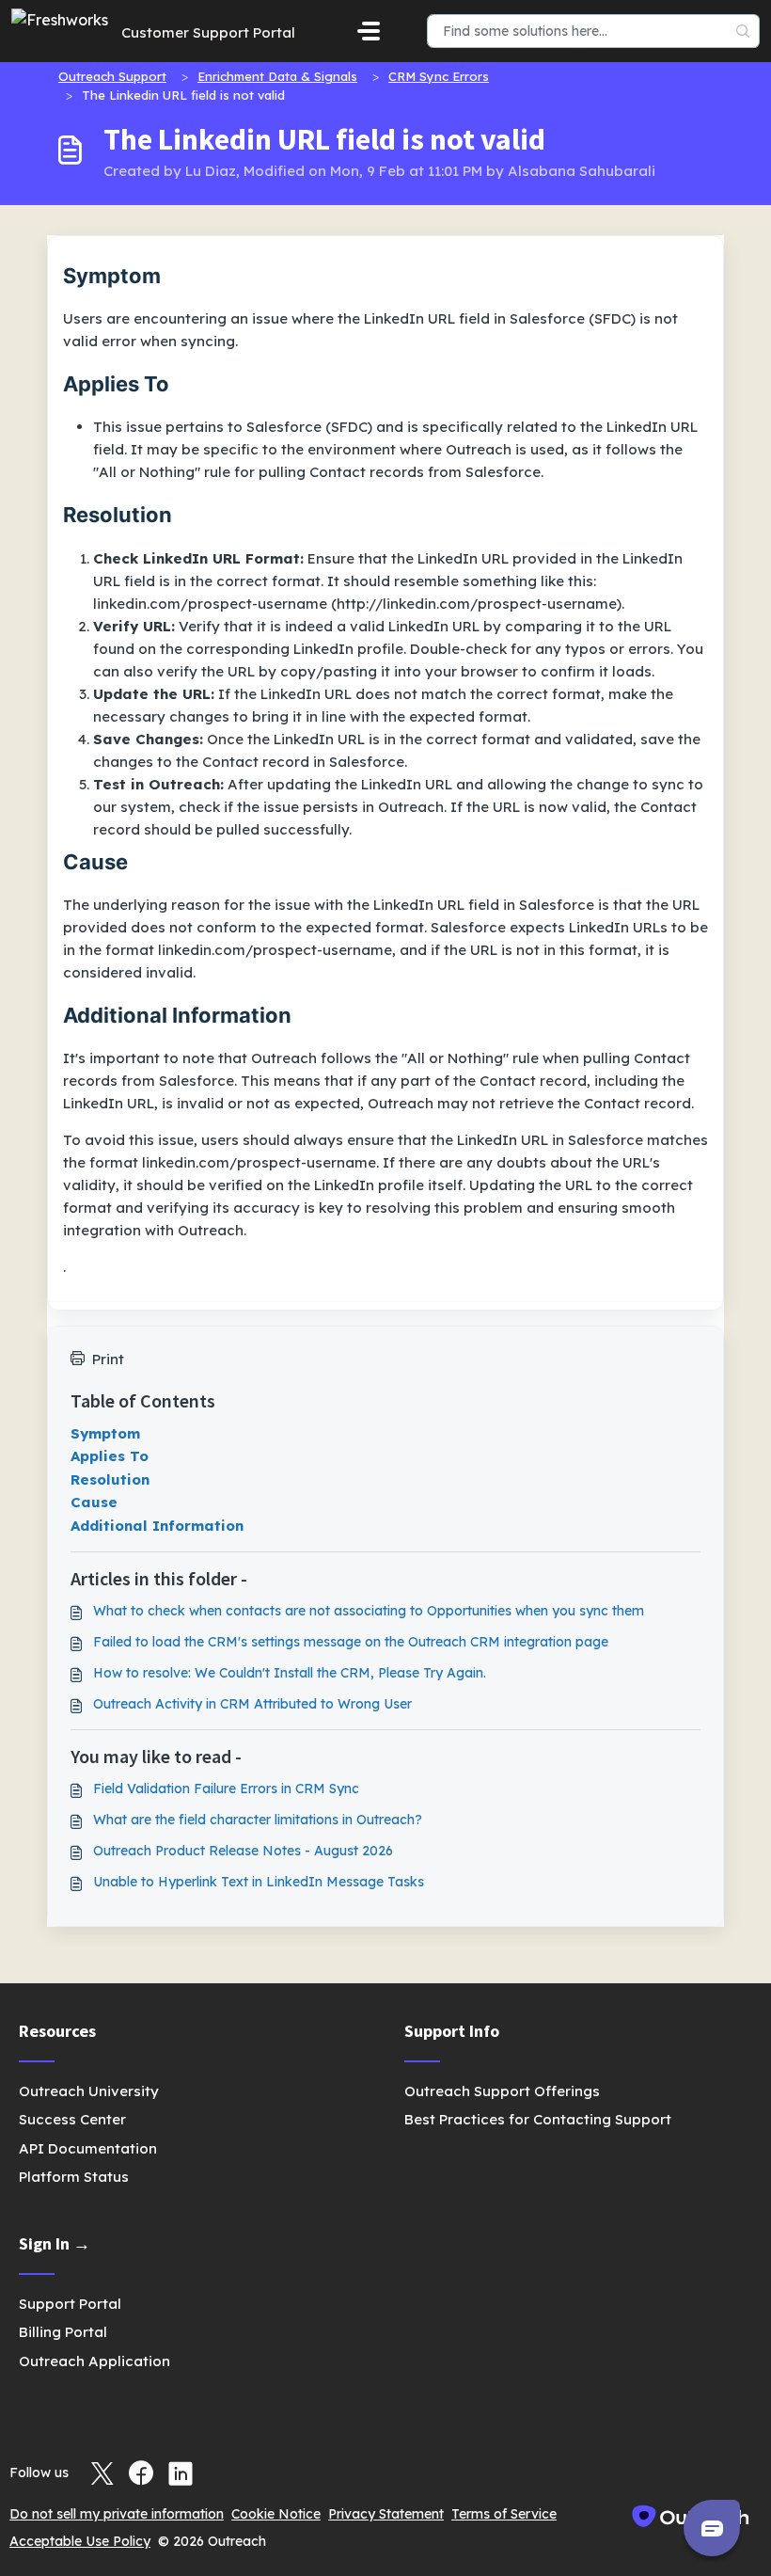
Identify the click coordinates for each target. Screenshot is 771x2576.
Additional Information (157, 1526)
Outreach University (89, 2091)
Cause (94, 1502)
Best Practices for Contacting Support (538, 2119)
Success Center (72, 2119)
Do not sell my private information (117, 2514)
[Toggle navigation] (369, 31)
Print (108, 1359)
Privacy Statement (386, 2514)
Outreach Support (112, 76)
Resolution (110, 1479)
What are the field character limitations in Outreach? (258, 1820)
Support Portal (70, 2304)
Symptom (105, 1433)
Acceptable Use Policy (80, 2541)
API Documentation (88, 2148)
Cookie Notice (276, 2514)
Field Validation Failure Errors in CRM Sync (226, 1789)
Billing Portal (63, 2332)
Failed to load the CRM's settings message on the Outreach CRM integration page (351, 1642)
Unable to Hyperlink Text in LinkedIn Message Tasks (259, 1882)
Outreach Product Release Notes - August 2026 (243, 1851)
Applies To (110, 1456)
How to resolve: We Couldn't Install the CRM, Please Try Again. (290, 1673)
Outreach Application (94, 2361)
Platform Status (74, 2177)
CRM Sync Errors (439, 76)
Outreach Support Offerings (502, 2091)
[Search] (743, 31)
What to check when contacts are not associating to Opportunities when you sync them (369, 1611)
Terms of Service (504, 2514)
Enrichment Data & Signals (277, 76)
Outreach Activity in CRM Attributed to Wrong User (252, 1704)
